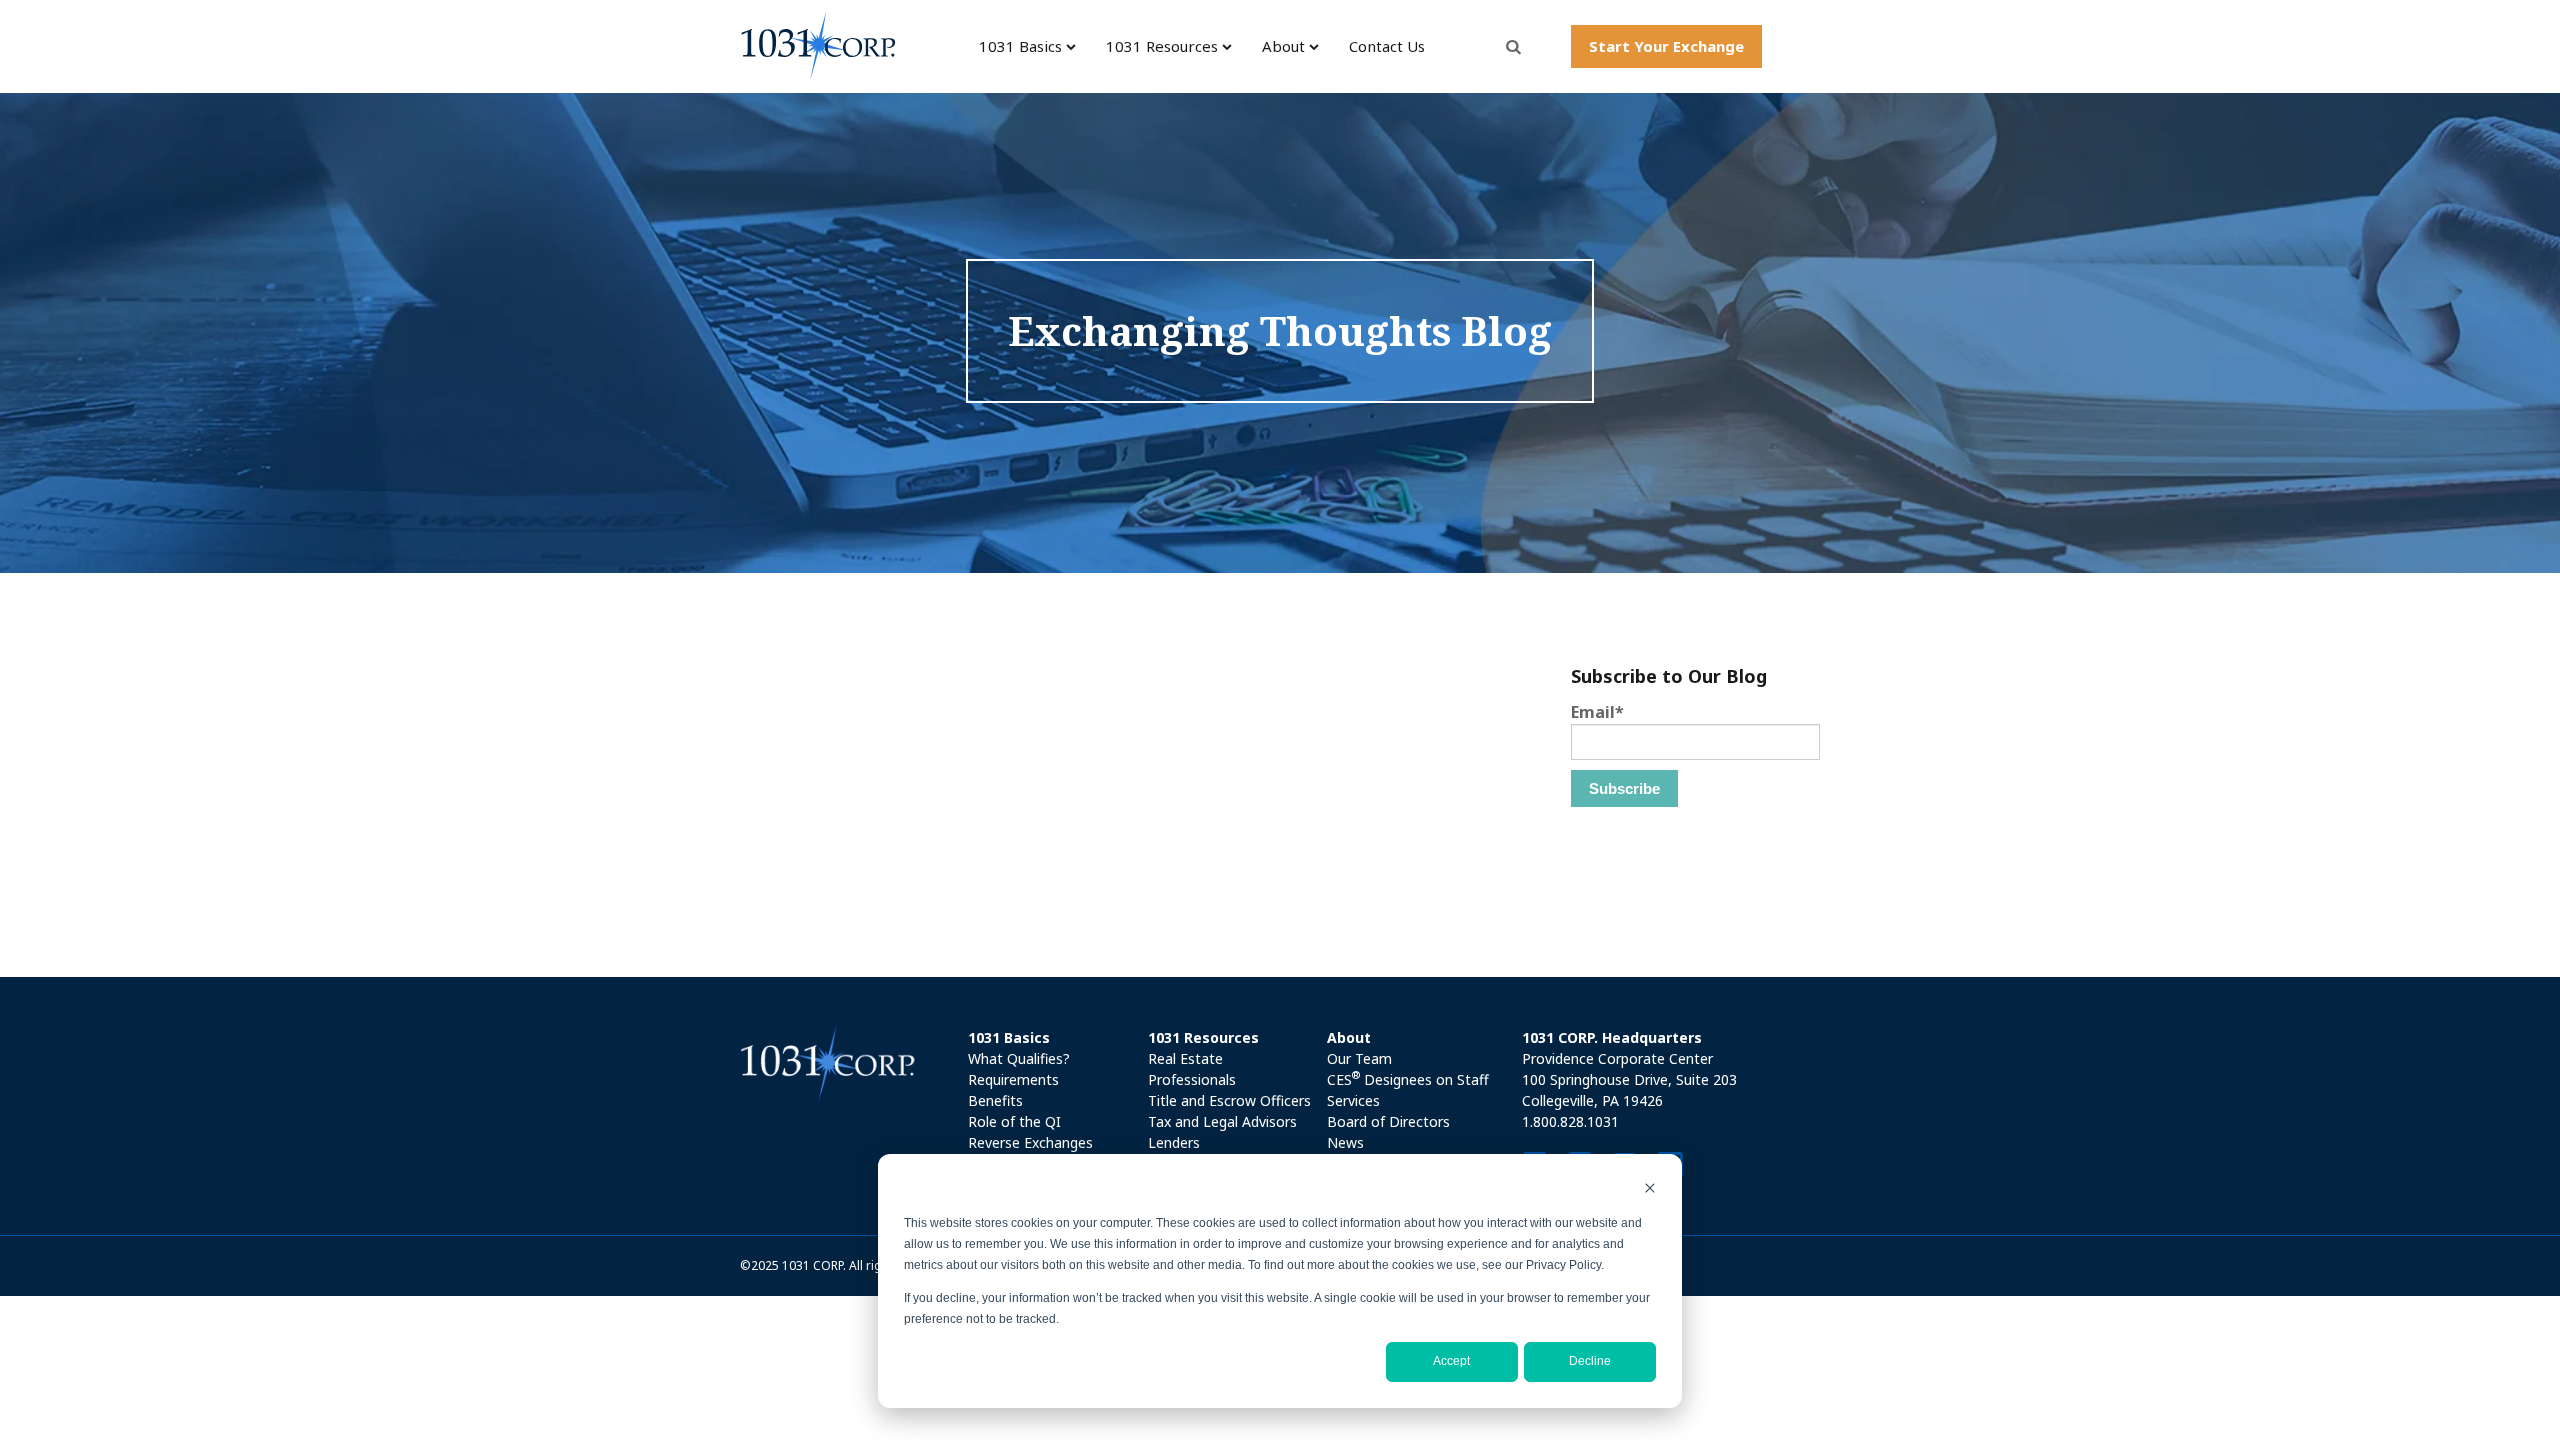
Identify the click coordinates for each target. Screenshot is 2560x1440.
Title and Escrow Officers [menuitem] (1229, 1100)
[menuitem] (1051, 1037)
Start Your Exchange (1666, 46)
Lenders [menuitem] (1174, 1142)
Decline (1590, 1361)
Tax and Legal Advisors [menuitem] (1222, 1121)
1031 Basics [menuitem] (1020, 46)
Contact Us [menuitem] (1387, 46)
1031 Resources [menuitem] (1162, 46)
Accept (1451, 1361)
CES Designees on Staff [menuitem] (1408, 1079)
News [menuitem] (1345, 1142)
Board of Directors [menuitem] (1388, 1121)
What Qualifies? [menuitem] (1019, 1058)
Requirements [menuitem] (1013, 1079)
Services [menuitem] (1353, 1100)
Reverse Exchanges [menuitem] (1030, 1142)
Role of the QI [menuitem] (1014, 1121)
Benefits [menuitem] (995, 1100)
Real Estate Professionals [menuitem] (1192, 1069)
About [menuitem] (1283, 46)
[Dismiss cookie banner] (1650, 1190)
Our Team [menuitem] (1359, 1058)
